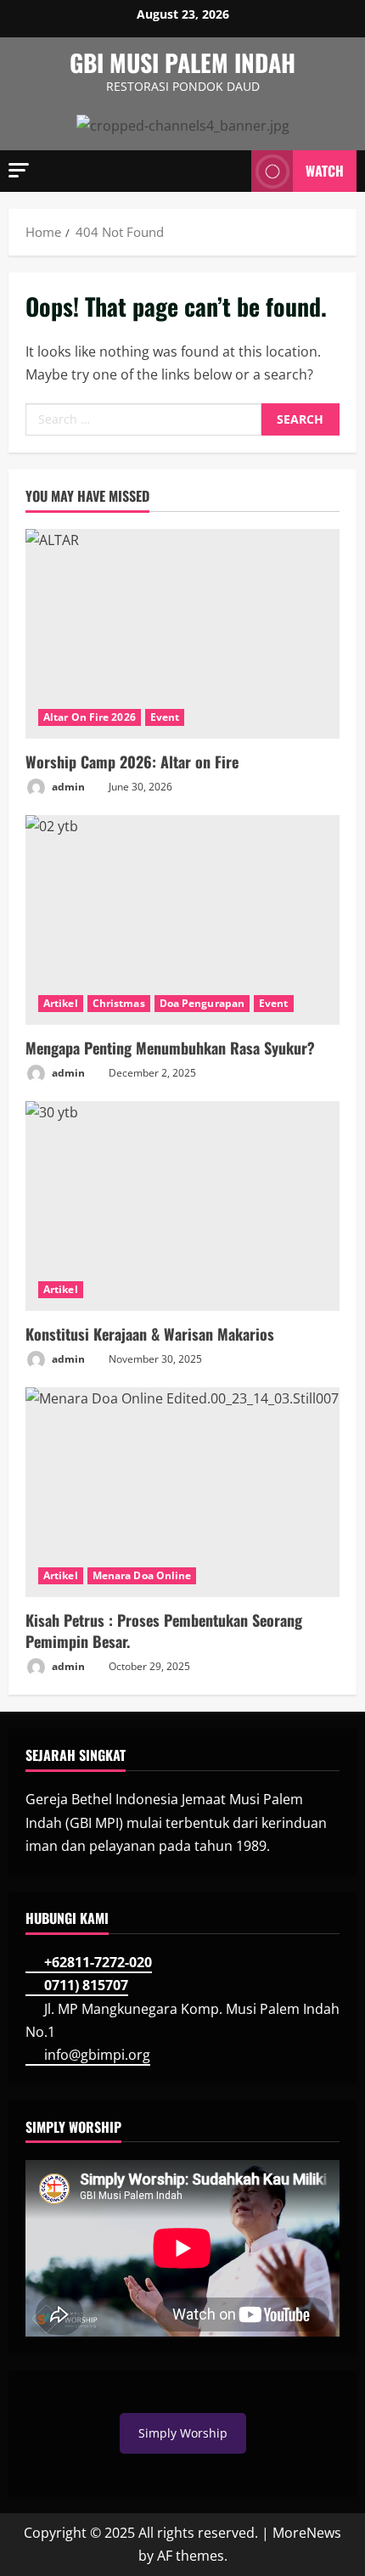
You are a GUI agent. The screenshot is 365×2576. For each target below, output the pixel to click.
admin (67, 787)
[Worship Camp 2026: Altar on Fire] (182, 634)
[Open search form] (230, 171)
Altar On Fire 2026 (90, 717)
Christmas (119, 1003)
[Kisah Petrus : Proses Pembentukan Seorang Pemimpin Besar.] (182, 1492)
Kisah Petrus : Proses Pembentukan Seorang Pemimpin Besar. (164, 1631)
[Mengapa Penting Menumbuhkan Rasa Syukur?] (182, 920)
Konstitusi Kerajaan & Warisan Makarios (150, 1334)
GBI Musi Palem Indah (182, 62)
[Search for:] (143, 419)
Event (165, 717)
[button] (19, 170)
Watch (325, 171)
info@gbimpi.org (97, 2055)
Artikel (61, 1003)
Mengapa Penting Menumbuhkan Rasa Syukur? (170, 1048)
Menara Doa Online (142, 1575)
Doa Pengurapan (202, 1003)
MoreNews (307, 2533)
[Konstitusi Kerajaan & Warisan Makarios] (182, 1206)
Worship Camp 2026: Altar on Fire (132, 762)
